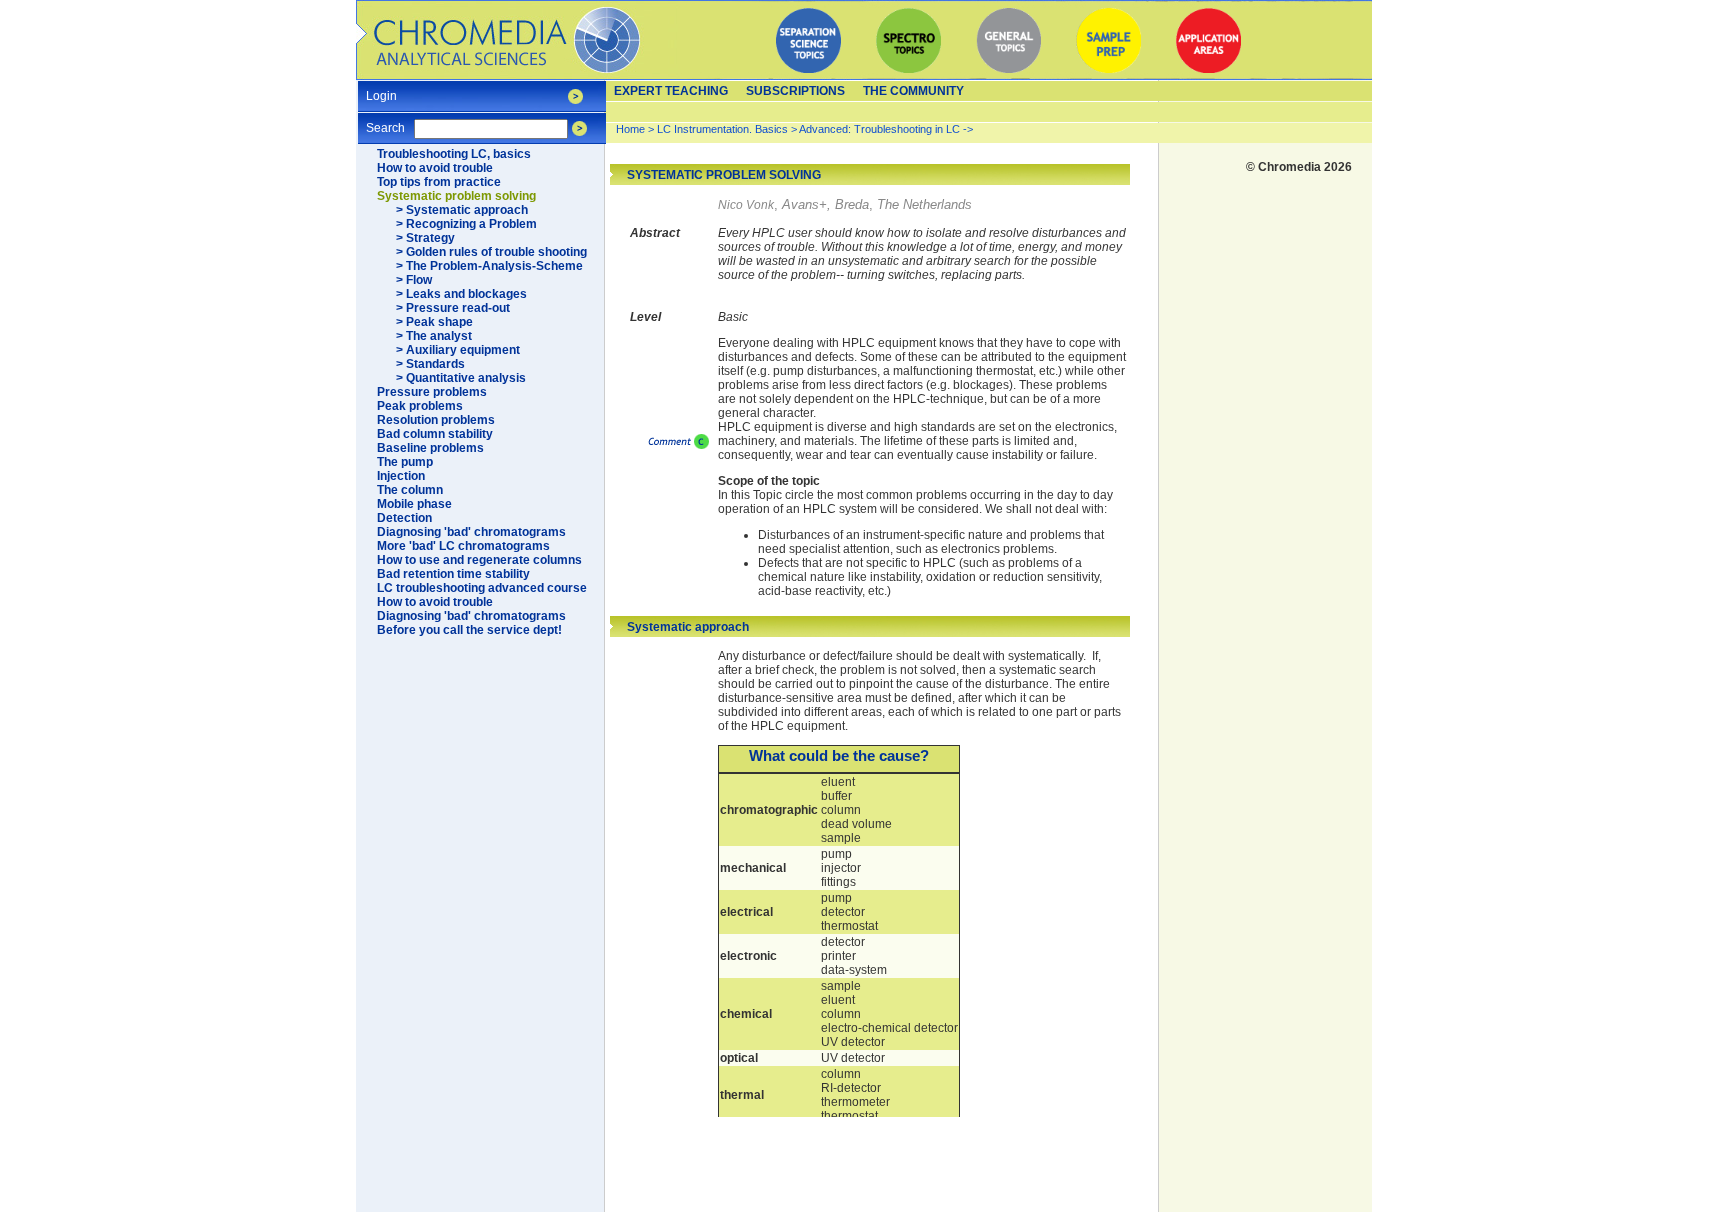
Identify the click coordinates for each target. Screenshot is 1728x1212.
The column (410, 490)
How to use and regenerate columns (479, 560)
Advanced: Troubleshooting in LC (879, 129)
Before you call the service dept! (469, 630)
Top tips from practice (439, 182)
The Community (913, 91)
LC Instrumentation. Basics (722, 129)
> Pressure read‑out (453, 308)
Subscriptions (795, 91)
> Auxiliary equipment (458, 350)
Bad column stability (435, 434)
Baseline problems (430, 448)
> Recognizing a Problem (466, 224)
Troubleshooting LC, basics (454, 154)
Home (630, 129)
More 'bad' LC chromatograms (463, 546)
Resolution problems (436, 420)
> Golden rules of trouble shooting (491, 252)
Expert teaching (671, 91)
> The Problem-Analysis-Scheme (489, 266)
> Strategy (425, 238)
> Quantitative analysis (461, 378)
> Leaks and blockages (461, 294)
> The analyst (434, 336)
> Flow (414, 280)
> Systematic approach (462, 210)
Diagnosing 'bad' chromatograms (471, 532)
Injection (401, 476)
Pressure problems (432, 392)
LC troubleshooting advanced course (482, 588)
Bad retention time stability (453, 574)
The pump (405, 462)
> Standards (430, 364)
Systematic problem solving (456, 196)
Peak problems (420, 406)
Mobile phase (414, 504)
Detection (404, 518)
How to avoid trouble (435, 168)
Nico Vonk (746, 205)
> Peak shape (434, 322)
